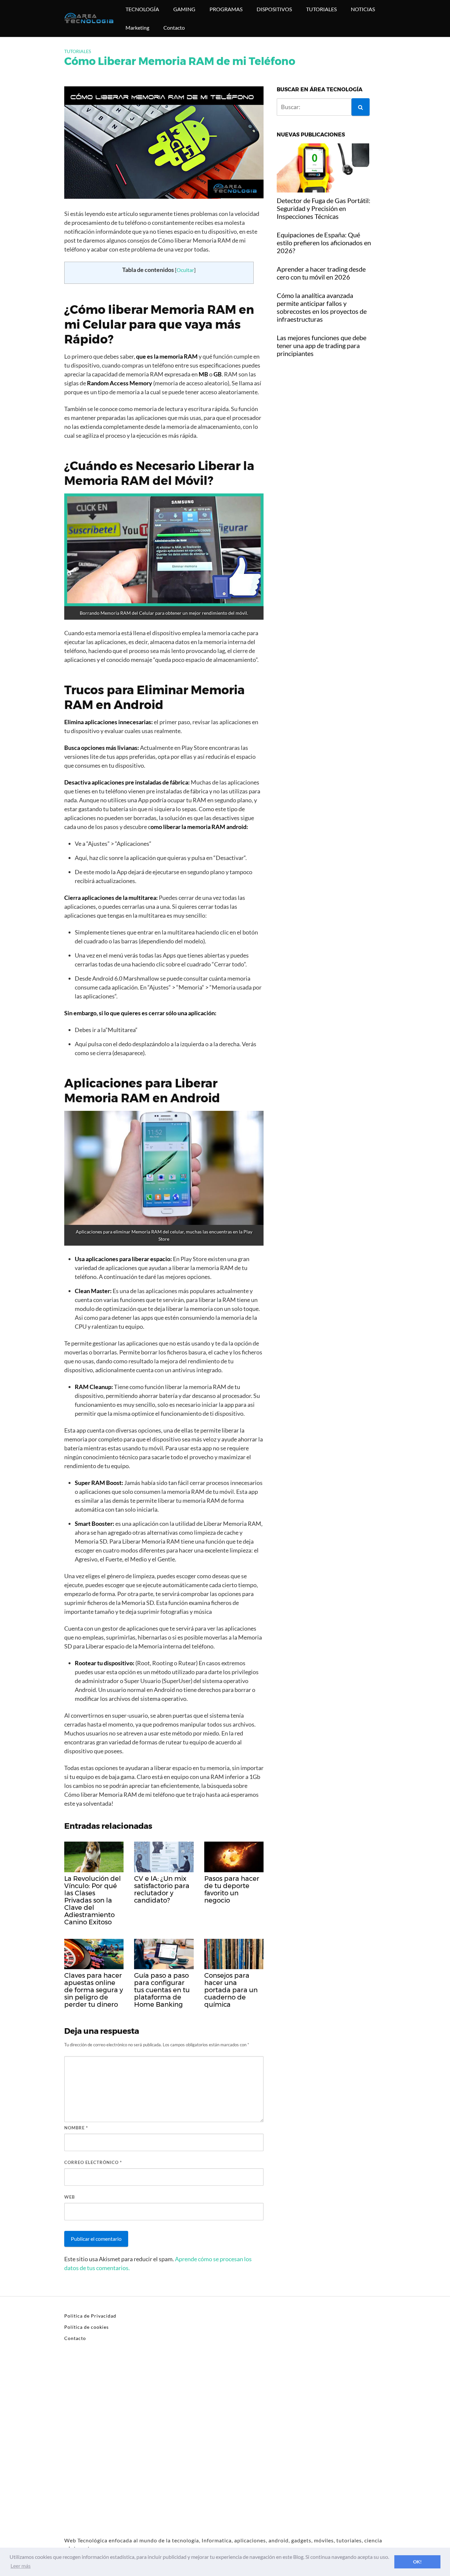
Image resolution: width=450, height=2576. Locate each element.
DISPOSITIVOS (274, 9)
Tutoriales (78, 51)
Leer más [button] (21, 2566)
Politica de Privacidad (90, 2316)
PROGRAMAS (226, 9)
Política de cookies (86, 2327)
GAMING (184, 9)
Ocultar (185, 270)
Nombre (76, 2128)
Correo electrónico (93, 2162)
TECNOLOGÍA (142, 9)
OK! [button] (417, 2562)
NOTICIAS (363, 9)
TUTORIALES (321, 9)
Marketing (137, 28)
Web (70, 2197)
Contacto (174, 28)
